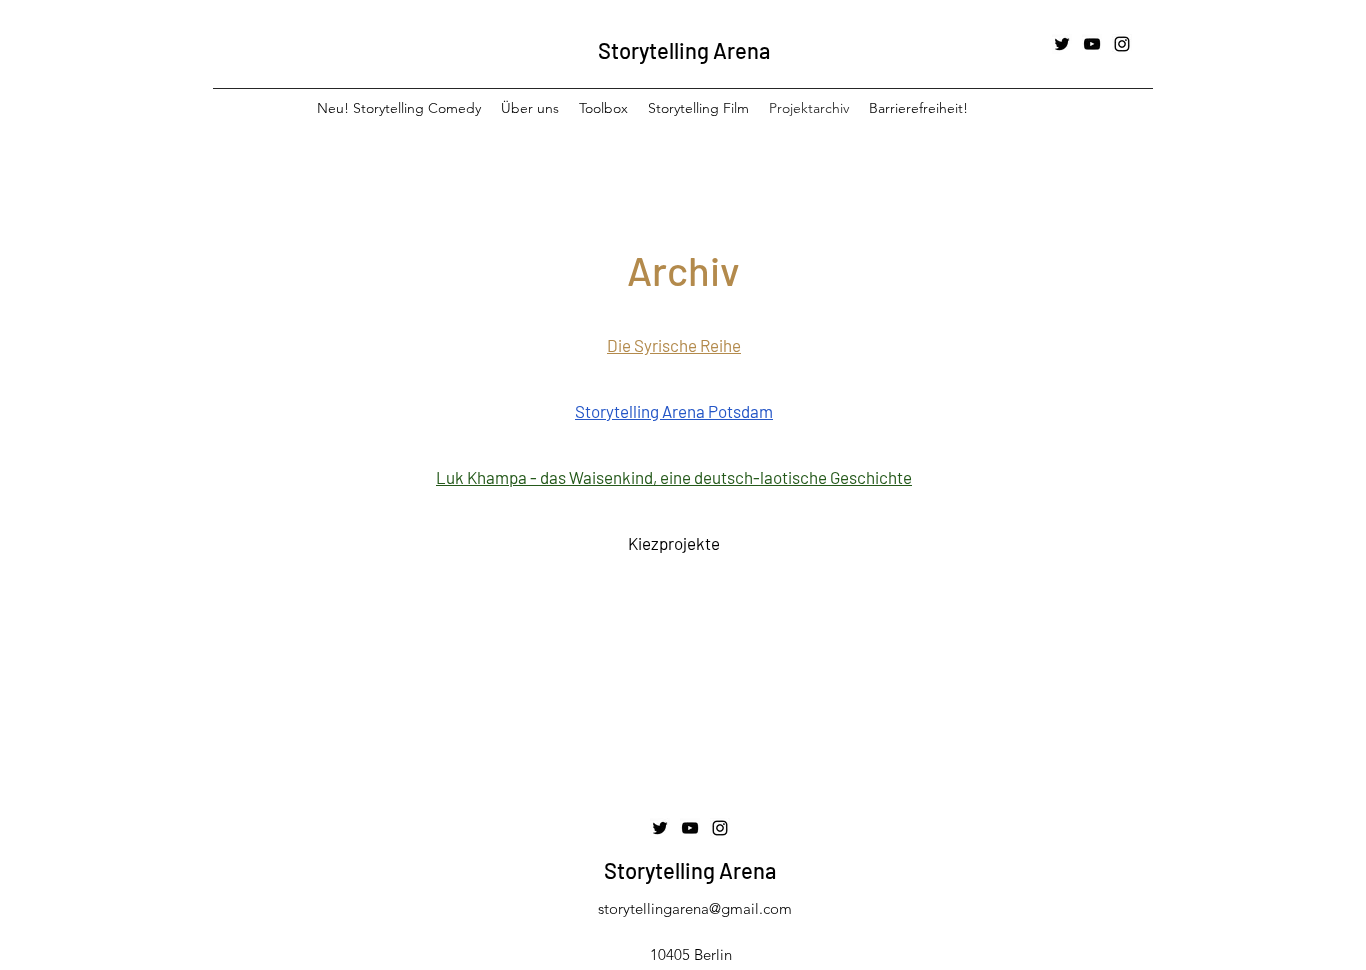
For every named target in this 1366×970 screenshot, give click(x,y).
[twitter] (1062, 44)
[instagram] (1122, 44)
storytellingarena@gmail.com (695, 908)
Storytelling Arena (684, 50)
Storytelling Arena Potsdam (674, 411)
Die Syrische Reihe (674, 345)
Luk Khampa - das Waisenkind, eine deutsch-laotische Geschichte (674, 477)
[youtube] (1092, 44)
